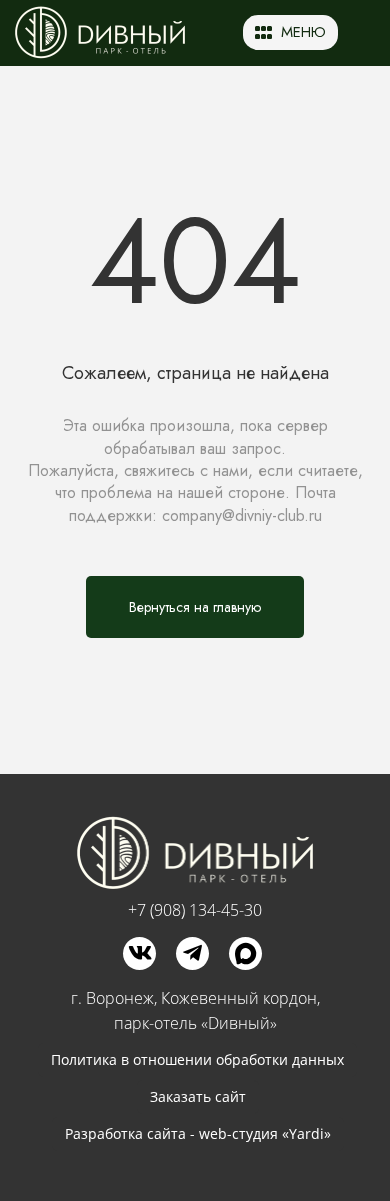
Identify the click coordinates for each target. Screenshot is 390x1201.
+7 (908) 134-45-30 (195, 910)
